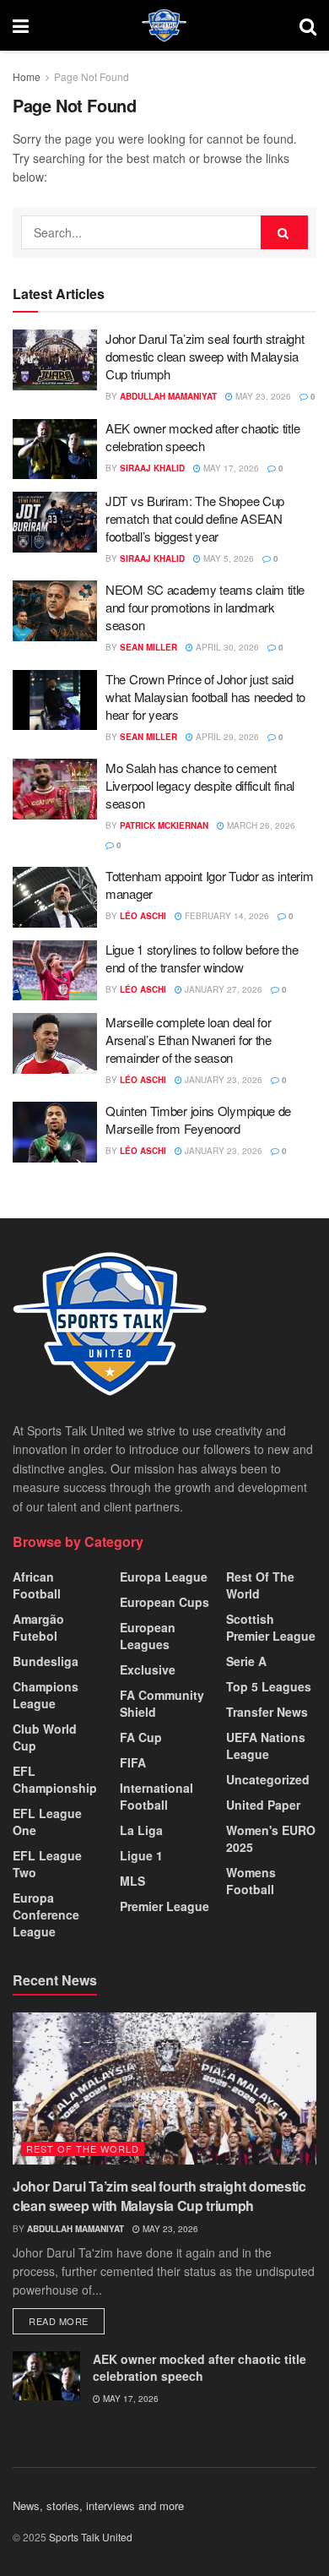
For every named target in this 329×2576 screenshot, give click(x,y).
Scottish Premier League (271, 1627)
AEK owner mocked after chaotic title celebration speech (202, 437)
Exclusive (148, 1669)
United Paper (263, 1805)
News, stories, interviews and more (98, 2505)
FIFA (133, 1762)
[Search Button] (308, 25)
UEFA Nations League (266, 1745)
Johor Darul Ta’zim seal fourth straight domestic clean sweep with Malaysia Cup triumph (205, 356)
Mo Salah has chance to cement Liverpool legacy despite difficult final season (200, 785)
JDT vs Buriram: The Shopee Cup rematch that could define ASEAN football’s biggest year (195, 518)
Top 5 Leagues (269, 1686)
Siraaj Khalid (152, 468)
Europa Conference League (46, 1914)
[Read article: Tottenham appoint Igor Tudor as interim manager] (55, 897)
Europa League (164, 1577)
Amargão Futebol (38, 1627)
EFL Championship (55, 1779)
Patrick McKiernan (164, 825)
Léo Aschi (143, 916)
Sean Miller (148, 647)
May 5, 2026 (227, 558)
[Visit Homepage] (164, 25)
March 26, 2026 (260, 825)
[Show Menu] (21, 25)
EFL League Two (47, 1864)
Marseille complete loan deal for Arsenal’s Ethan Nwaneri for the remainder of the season (189, 1040)
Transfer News (267, 1712)
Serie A (246, 1661)
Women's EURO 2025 (271, 1838)
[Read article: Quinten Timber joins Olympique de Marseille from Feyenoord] (55, 1132)
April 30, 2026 (226, 647)
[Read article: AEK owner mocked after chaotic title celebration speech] (55, 449)
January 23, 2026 (222, 1080)
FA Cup (141, 1737)
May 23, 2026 (262, 396)
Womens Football (251, 1881)
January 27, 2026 (222, 989)
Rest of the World (260, 1585)
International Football (156, 1796)
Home (27, 76)
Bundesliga (46, 1661)
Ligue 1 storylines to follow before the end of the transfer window (202, 958)
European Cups (164, 1602)
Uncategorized (268, 1779)
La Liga (141, 1830)
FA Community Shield (162, 1703)
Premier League (164, 1906)
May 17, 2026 (230, 468)
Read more (67, 2320)
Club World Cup (45, 1737)
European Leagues (148, 1636)
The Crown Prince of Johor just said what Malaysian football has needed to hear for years (205, 697)
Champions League (46, 1695)
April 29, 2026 (226, 737)
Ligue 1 (141, 1855)
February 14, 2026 (226, 916)
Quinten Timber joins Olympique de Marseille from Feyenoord (198, 1119)
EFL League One (47, 1822)
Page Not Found (92, 76)
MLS (132, 1881)
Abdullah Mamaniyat (168, 396)
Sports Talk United (91, 2537)
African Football (37, 1585)
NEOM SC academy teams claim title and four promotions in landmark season (205, 607)
